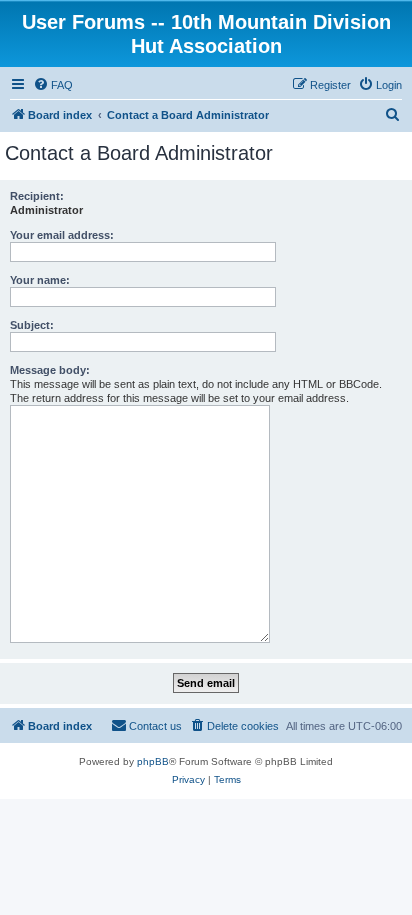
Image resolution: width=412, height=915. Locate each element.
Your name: (40, 280)
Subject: (32, 325)
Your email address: (62, 235)
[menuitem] (53, 85)
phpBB (153, 761)
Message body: (50, 370)
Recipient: (37, 196)
